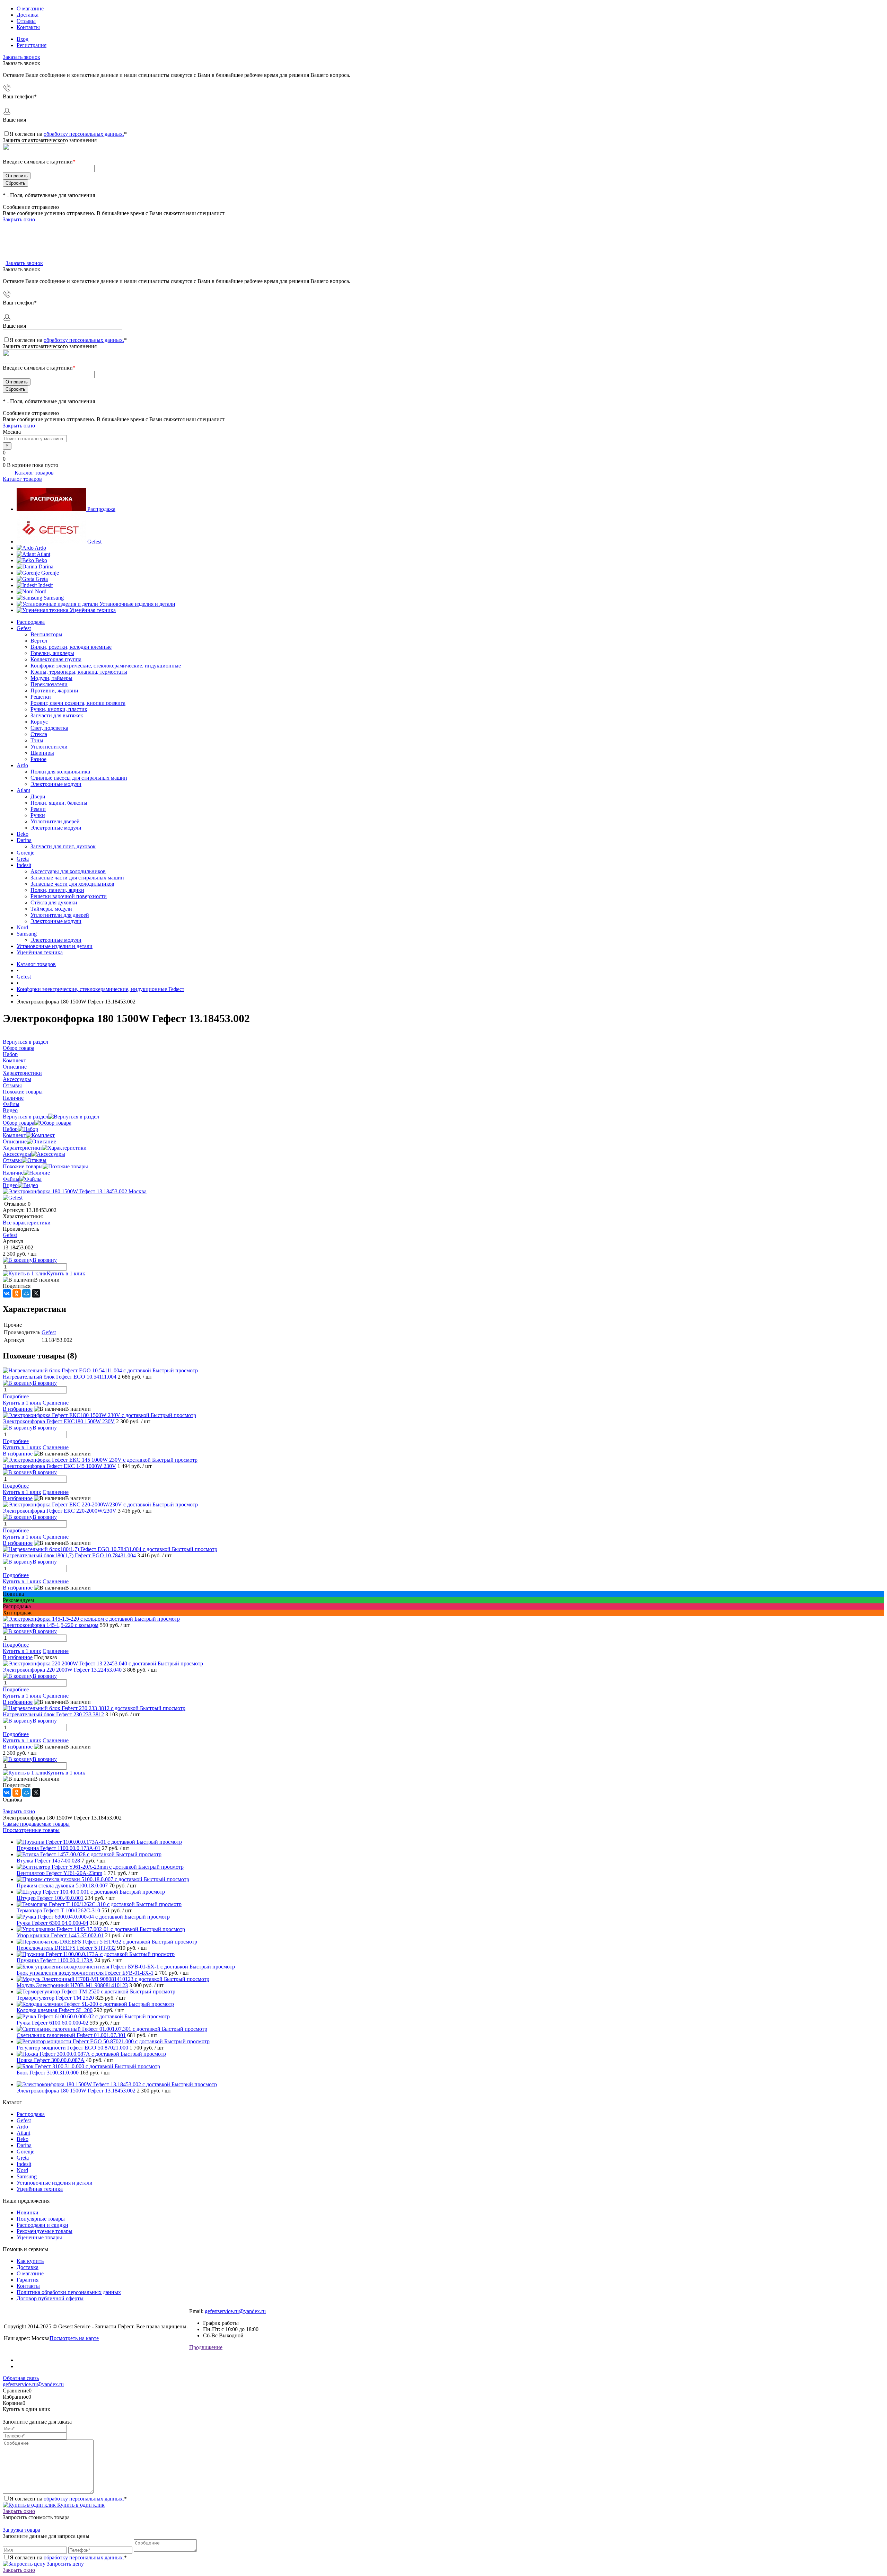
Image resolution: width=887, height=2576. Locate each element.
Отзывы (26, 21)
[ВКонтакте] (7, 1293)
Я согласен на (68, 134)
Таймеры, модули (51, 909)
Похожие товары (23, 1166)
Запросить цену (65, 2564)
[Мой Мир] (26, 1293)
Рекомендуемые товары (45, 2231)
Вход (23, 39)
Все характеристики (27, 1223)
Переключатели (49, 684)
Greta (42, 579)
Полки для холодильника (60, 772)
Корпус (39, 722)
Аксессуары (17, 1154)
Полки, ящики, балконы (59, 803)
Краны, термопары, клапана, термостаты (79, 672)
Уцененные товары (39, 2237)
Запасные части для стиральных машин (77, 878)
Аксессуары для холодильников (68, 871)
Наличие (13, 1173)
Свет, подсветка (49, 728)
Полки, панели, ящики (57, 890)
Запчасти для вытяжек (57, 715)
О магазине (30, 8)
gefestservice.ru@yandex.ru (235, 2311)
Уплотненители (49, 747)
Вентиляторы (46, 634)
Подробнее (16, 1396)
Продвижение (206, 2347)
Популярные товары (41, 2219)
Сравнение (56, 1403)
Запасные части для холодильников (72, 884)
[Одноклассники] (17, 1293)
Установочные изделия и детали (137, 604)
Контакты (28, 27)
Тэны (37, 740)
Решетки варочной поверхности (69, 896)
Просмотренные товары (31, 1830)
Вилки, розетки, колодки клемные (71, 647)
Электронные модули (56, 784)
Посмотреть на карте (74, 2338)
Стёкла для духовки (54, 902)
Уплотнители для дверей (60, 915)
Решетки (41, 697)
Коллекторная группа (56, 659)
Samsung (54, 598)
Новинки (28, 2212)
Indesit (45, 585)
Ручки (38, 815)
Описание (15, 1141)
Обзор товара (19, 1123)
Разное (38, 759)
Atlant (43, 554)
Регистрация (32, 45)
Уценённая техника (93, 610)
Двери (38, 796)
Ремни (38, 809)
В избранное (18, 1409)
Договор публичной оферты (50, 2298)
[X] (36, 1293)
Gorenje (50, 573)
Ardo (40, 548)
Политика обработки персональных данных (69, 2292)
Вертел (39, 641)
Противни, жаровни (54, 691)
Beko (41, 560)
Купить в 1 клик (66, 1273)
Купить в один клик (80, 2505)
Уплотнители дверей (55, 821)
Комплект (14, 1135)
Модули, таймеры (51, 678)
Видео (10, 1185)
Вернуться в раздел (25, 1117)
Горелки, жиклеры (52, 653)
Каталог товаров (33, 473)
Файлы (11, 1179)
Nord (41, 591)
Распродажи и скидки (42, 2225)
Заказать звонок (21, 57)
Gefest (94, 542)
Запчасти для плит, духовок (63, 846)
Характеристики (22, 1148)
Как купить (30, 2261)
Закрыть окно (19, 219)
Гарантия (28, 2280)
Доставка (28, 15)
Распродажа (101, 509)
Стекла (39, 734)
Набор (10, 1129)
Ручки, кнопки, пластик (59, 709)
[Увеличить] (75, 1191)
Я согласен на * (68, 2499)
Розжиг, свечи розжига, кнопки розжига (78, 703)
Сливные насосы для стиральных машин (79, 778)
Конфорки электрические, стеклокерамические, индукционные (106, 666)
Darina (46, 566)
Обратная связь (21, 2378)
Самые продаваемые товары (36, 1824)
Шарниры (42, 753)
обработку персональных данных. (84, 134)
